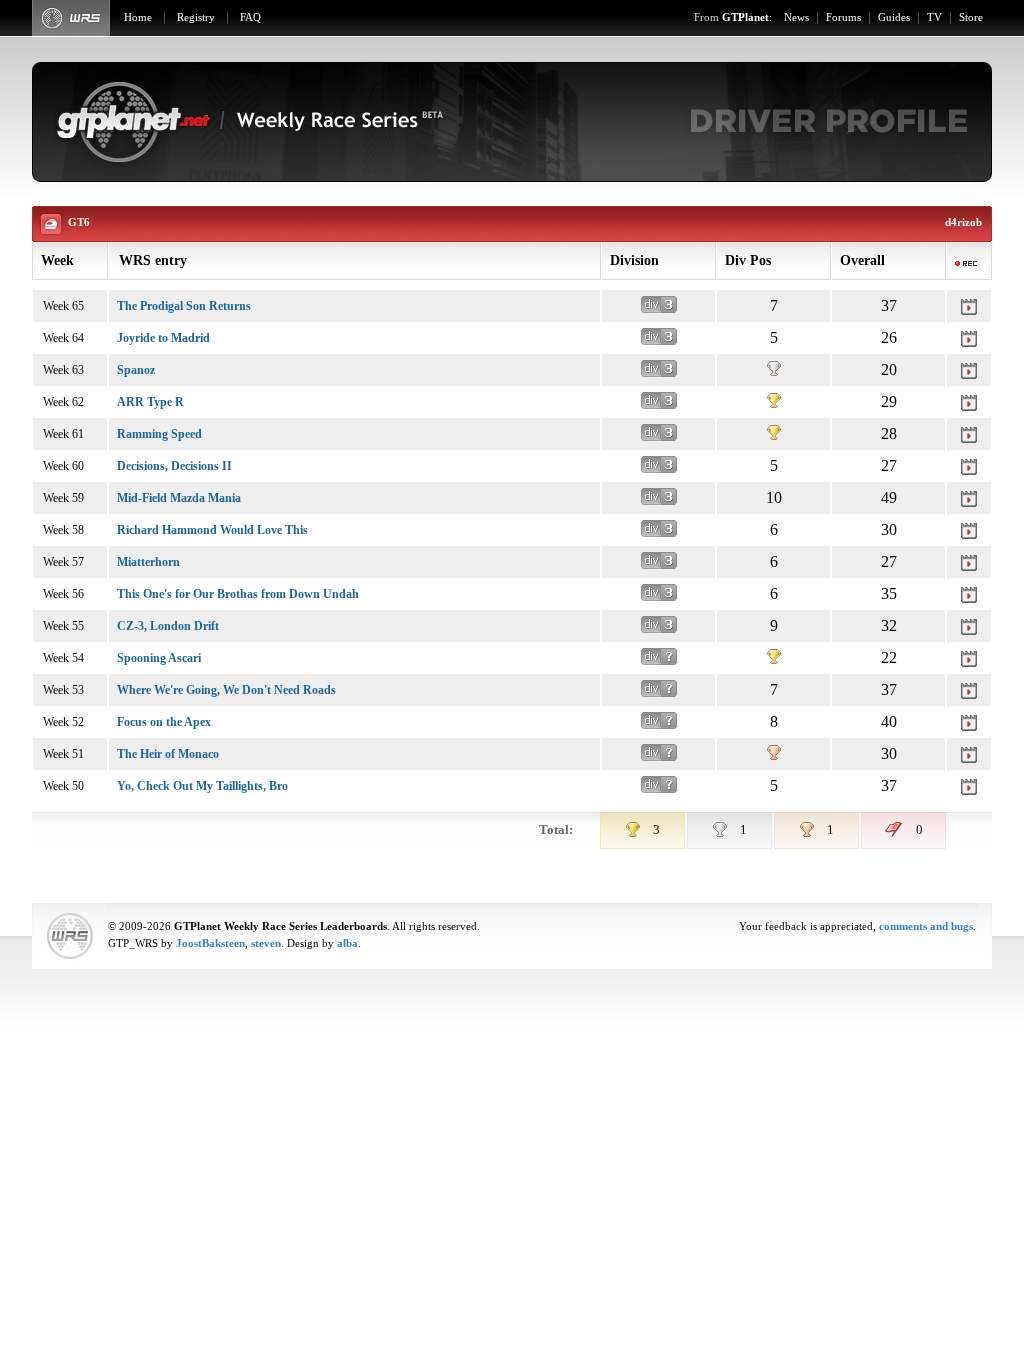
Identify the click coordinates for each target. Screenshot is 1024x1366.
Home (138, 17)
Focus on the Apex (164, 722)
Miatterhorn (148, 562)
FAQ (250, 17)
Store (971, 17)
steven (266, 943)
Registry (196, 17)
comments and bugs (926, 926)
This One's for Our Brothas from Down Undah (238, 594)
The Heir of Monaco (168, 754)
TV (934, 17)
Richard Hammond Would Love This (212, 530)
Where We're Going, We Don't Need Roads (226, 690)
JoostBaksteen (210, 943)
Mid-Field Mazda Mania (179, 498)
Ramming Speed (159, 434)
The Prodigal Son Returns (184, 306)
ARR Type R (150, 402)
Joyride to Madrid (163, 338)
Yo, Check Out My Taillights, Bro (202, 786)
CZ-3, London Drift (168, 626)
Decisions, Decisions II (174, 466)
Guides (894, 17)
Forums (843, 17)
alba (347, 943)
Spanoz (136, 370)
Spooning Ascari (159, 658)
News (796, 17)
